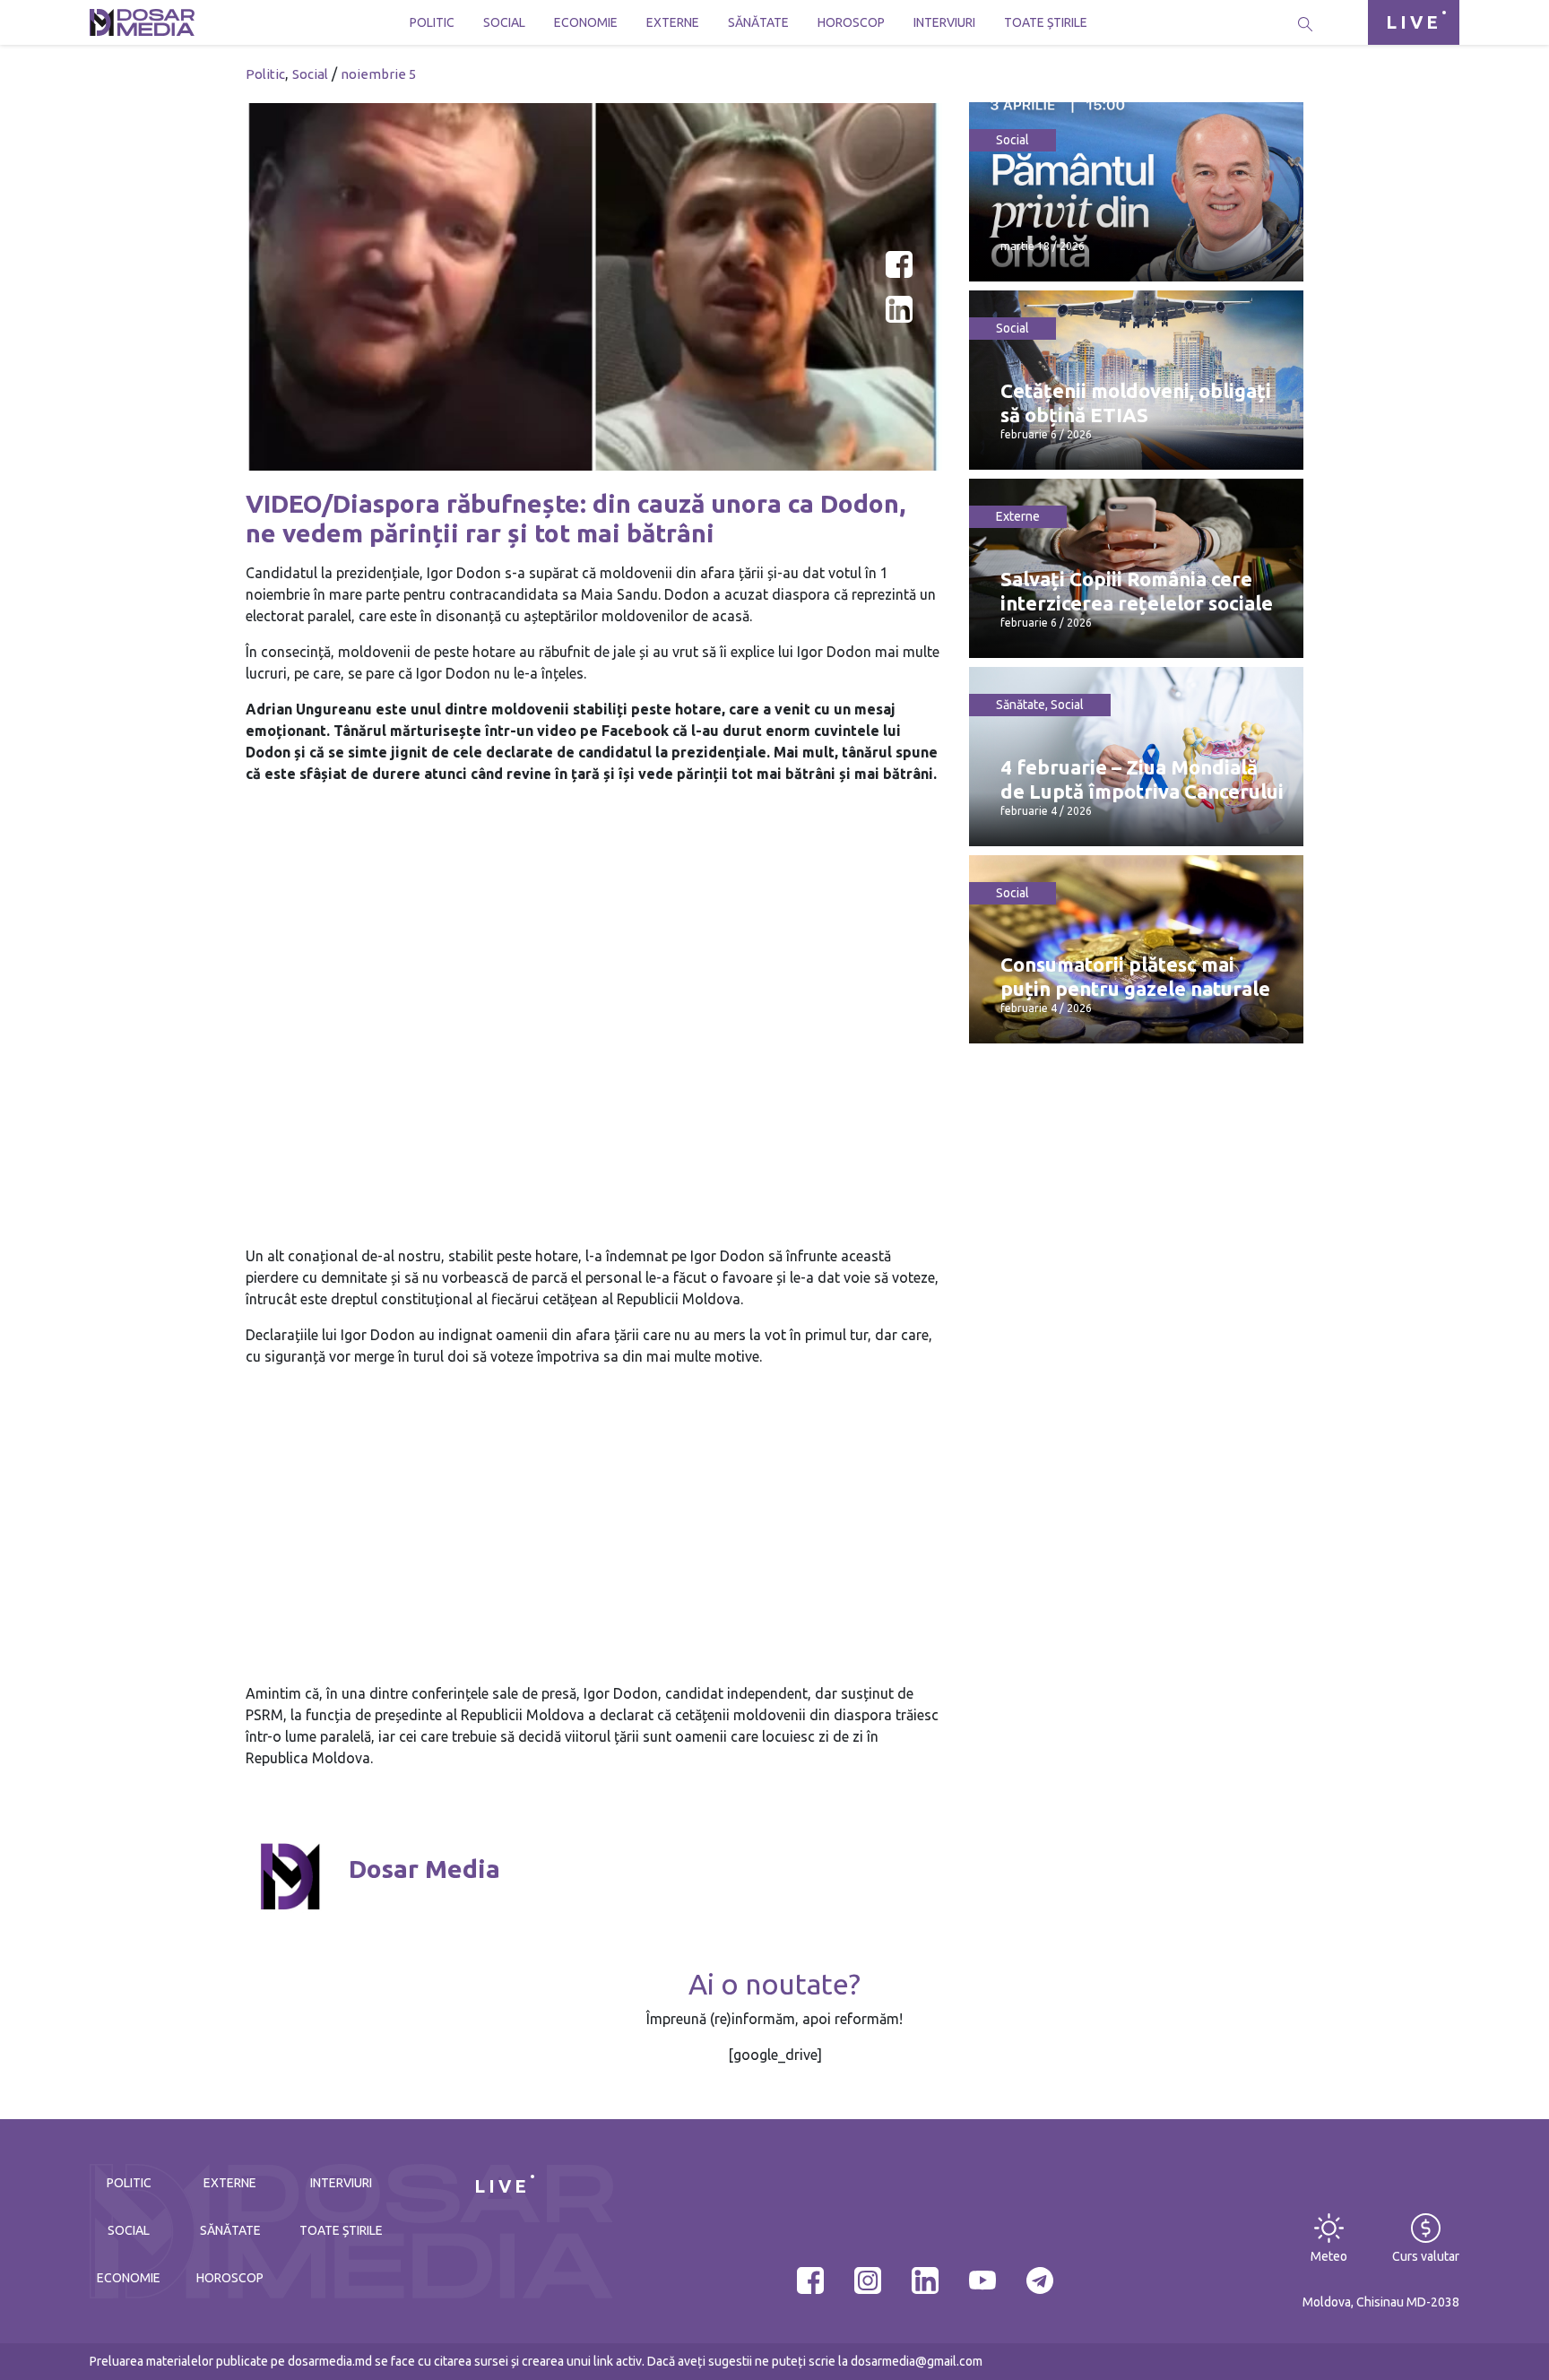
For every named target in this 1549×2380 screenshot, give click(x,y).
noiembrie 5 (378, 74)
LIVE (1414, 22)
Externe (673, 22)
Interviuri (944, 22)
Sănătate (758, 22)
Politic (432, 22)
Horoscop (851, 22)
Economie (586, 22)
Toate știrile (1046, 22)
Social (504, 22)
